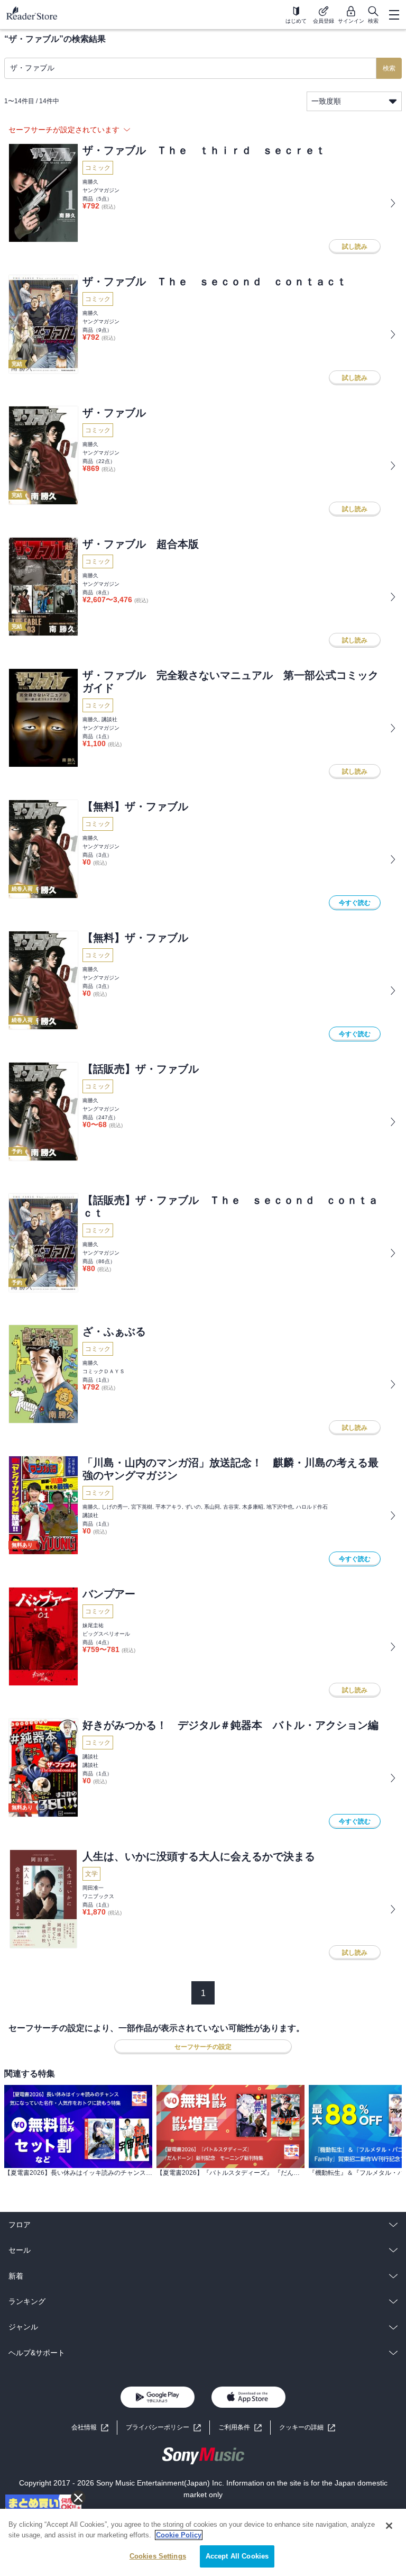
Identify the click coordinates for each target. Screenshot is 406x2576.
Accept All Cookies (237, 2556)
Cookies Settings (158, 2556)
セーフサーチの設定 (203, 2047)
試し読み (355, 247)
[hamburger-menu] (394, 15)
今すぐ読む (355, 903)
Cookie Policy (179, 2535)
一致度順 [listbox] (326, 101)
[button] (307, 2428)
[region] (203, 2542)
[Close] (389, 2526)
